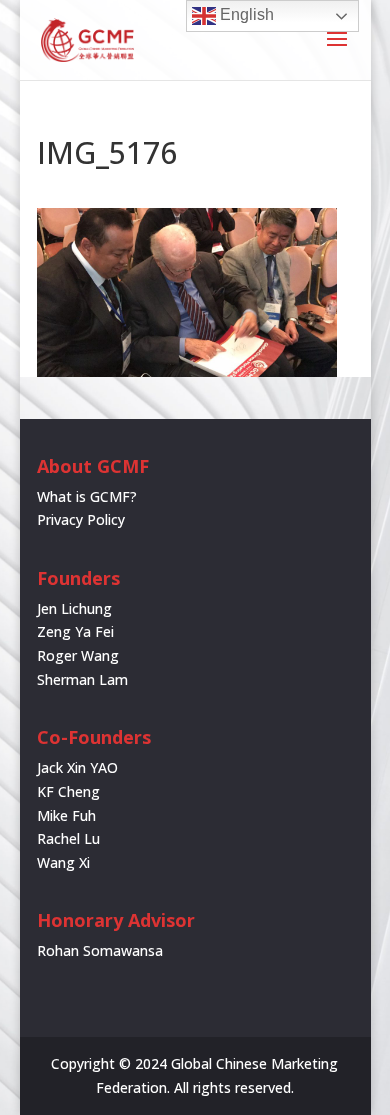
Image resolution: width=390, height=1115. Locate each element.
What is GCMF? (87, 496)
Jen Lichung (74, 608)
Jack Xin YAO (77, 767)
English (245, 14)
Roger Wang (78, 655)
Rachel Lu (68, 838)
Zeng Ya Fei (75, 631)
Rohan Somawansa (100, 950)
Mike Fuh (66, 815)
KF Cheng (68, 791)
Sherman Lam (82, 679)
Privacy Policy (81, 519)
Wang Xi (63, 862)
